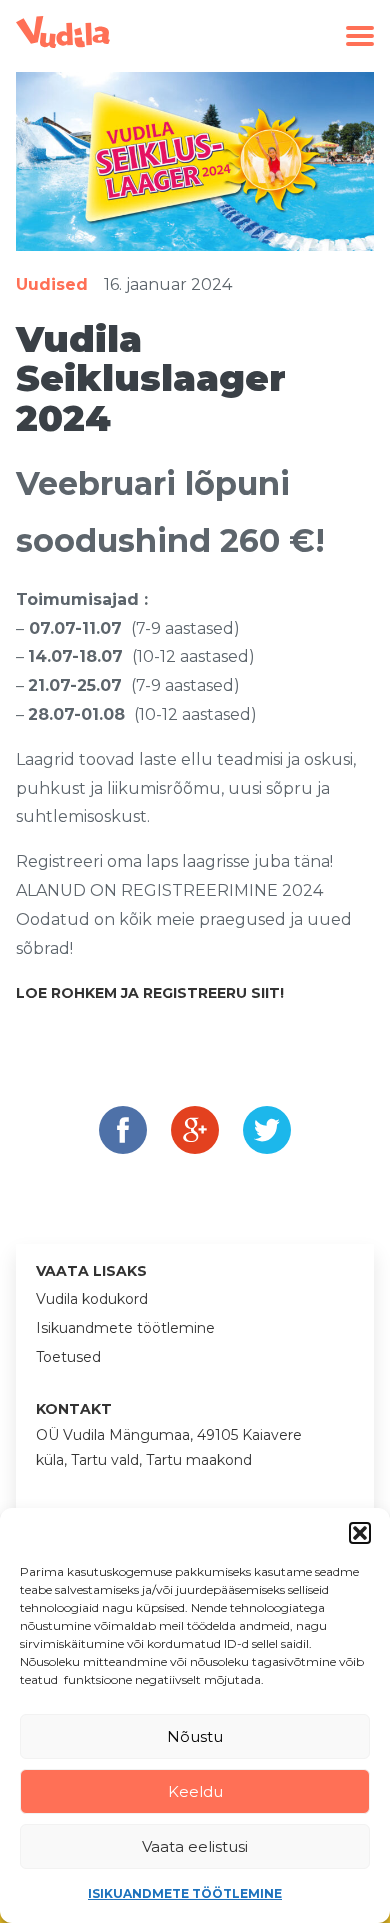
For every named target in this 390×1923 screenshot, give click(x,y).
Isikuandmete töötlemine (185, 1893)
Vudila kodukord (92, 1299)
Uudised (52, 284)
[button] (360, 1533)
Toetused (68, 1357)
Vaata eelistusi (195, 1846)
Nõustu (195, 1736)
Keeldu (195, 1791)
